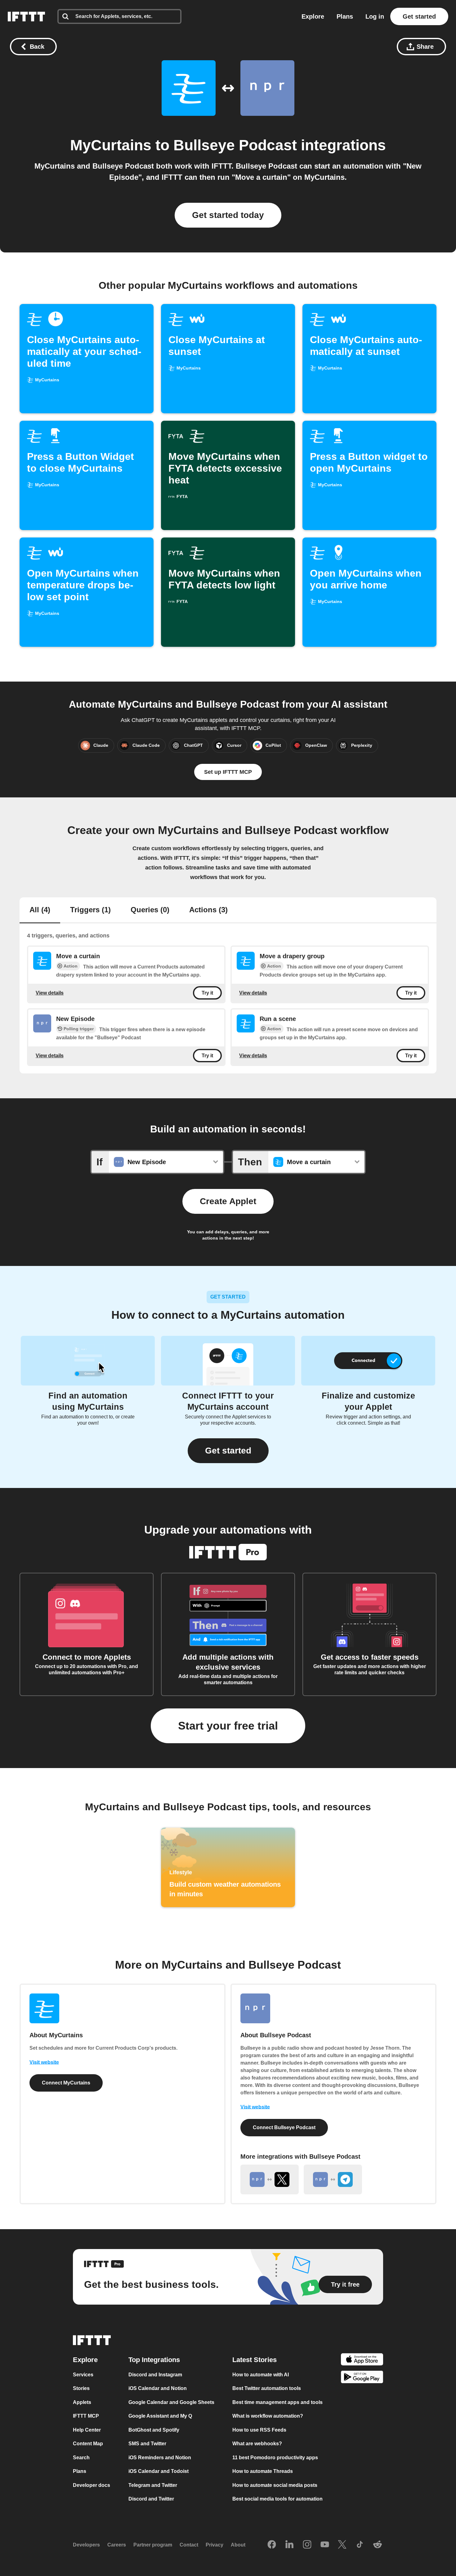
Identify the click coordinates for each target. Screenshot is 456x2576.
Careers (117, 2545)
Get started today (228, 215)
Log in (375, 16)
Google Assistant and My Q (160, 2416)
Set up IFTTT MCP (228, 772)
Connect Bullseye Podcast (284, 2127)
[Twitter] (342, 2545)
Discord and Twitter (151, 2499)
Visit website (44, 2062)
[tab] (40, 910)
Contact (189, 2545)
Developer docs (92, 2485)
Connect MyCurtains (66, 2083)
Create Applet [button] (228, 1201)
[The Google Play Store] (362, 2378)
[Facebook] (272, 2545)
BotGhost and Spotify (154, 2430)
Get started (419, 16)
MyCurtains (111, 145)
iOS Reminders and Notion (160, 2458)
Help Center (87, 2430)
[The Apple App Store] (362, 2360)
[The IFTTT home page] (26, 16)
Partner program (153, 2545)
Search (81, 2458)
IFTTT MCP (86, 2416)
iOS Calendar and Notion (158, 2388)
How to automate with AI (261, 2375)
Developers (86, 2545)
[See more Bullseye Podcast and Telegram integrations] (333, 2179)
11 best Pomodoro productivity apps (275, 2458)
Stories (81, 2388)
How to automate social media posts (275, 2485)
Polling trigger (79, 1029)
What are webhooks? (257, 2444)
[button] (228, 1451)
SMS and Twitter (147, 2444)
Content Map (88, 2444)
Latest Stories (255, 2360)
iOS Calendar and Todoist (159, 2471)
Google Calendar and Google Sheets (171, 2402)
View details (50, 993)
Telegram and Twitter (153, 2485)
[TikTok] (360, 2545)
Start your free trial (228, 1726)
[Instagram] (307, 2545)
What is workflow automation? (268, 2416)
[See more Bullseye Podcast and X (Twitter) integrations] (270, 2179)
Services (83, 2375)
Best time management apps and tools (277, 2402)
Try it (207, 993)
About (238, 2545)
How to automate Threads (263, 2471)
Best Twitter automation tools (267, 2388)
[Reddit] (378, 2545)
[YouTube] (325, 2545)
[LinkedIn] (289, 2545)
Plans (345, 16)
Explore (313, 16)
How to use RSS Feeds (259, 2430)
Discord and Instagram (155, 2375)
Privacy (215, 2545)
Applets (82, 2402)
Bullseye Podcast (235, 145)
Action (71, 966)
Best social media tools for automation (277, 2499)
